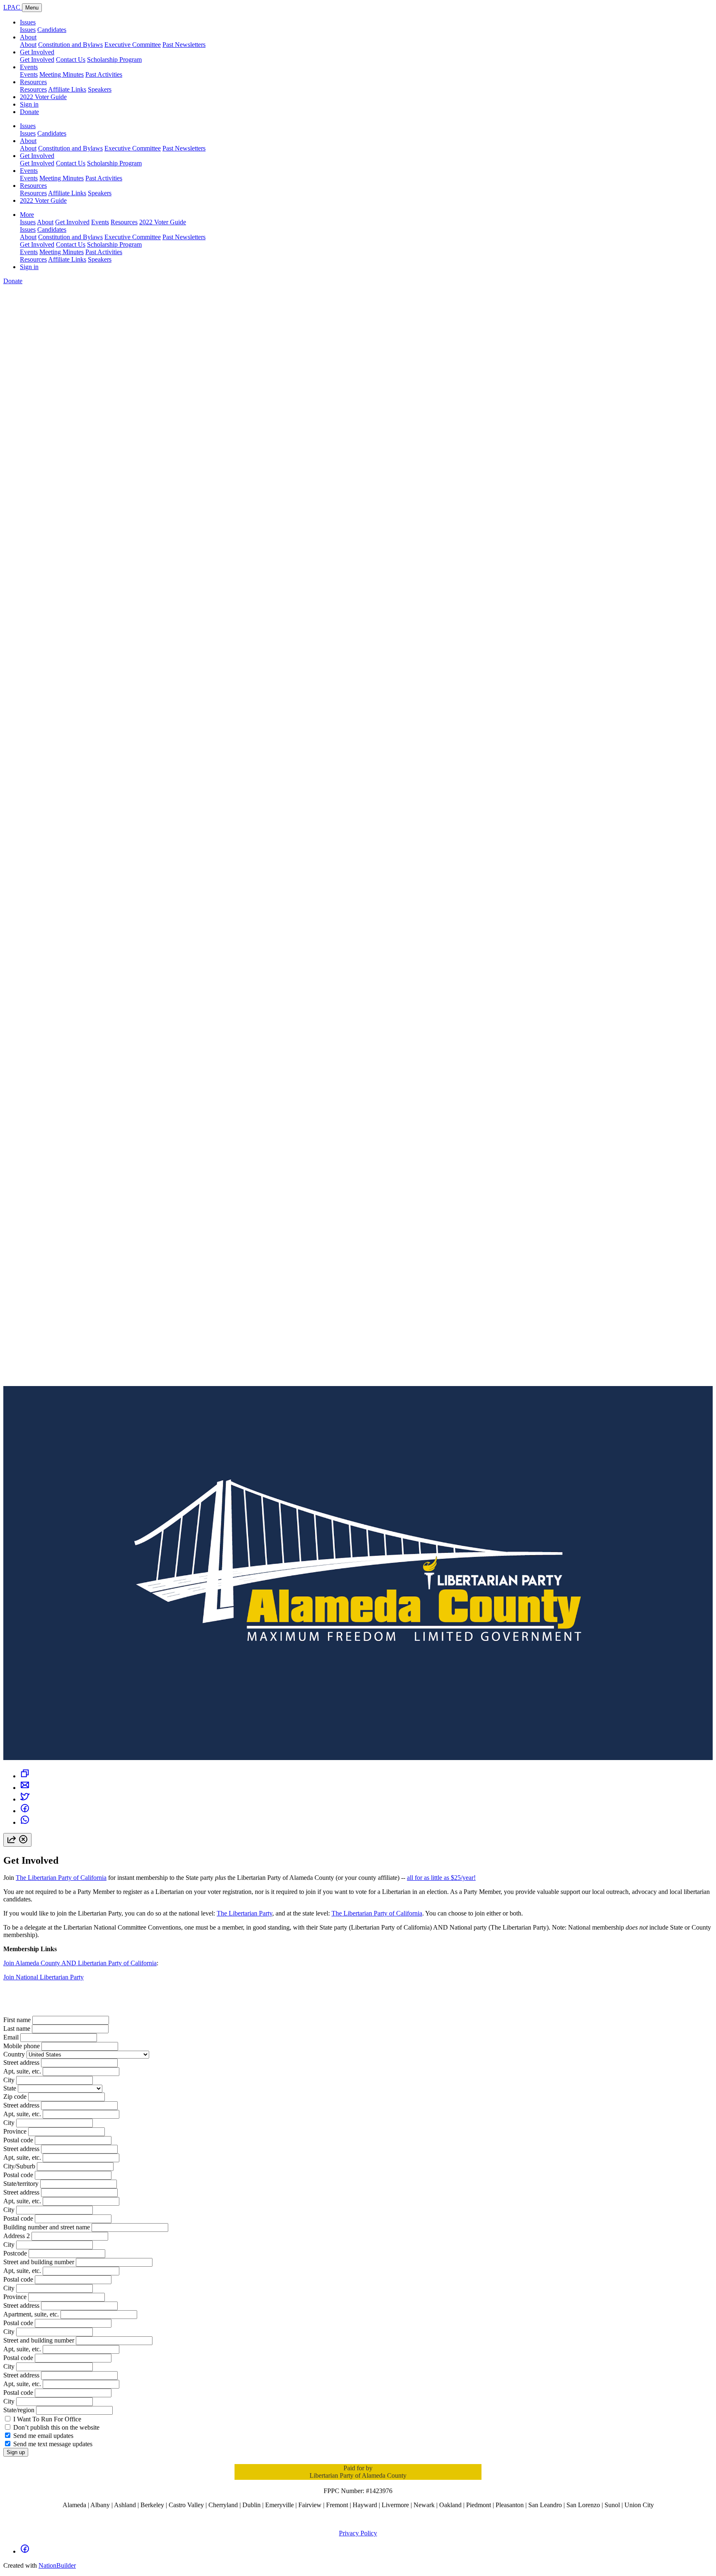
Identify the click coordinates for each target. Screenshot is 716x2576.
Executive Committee (133, 45)
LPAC (13, 7)
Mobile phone (22, 2046)
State (10, 2088)
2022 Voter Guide (43, 97)
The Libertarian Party (244, 1913)
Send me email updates (43, 2436)
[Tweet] (25, 1799)
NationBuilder (57, 2565)
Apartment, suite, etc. (31, 2314)
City (9, 2080)
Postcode (15, 2253)
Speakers (100, 89)
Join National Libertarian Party (44, 1977)
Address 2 (17, 2236)
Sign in (29, 104)
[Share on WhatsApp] (25, 1822)
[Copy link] (25, 1776)
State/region (19, 2410)
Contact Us (71, 59)
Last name (17, 2029)
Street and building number (39, 2262)
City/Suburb (19, 2166)
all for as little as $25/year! (441, 1878)
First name (17, 2020)
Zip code (15, 2096)
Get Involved (37, 52)
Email (11, 2037)
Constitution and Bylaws (70, 45)
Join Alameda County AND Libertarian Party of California (80, 1963)
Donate (29, 112)
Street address (21, 2062)
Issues (28, 22)
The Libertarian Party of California (61, 1878)
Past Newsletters (184, 45)
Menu (32, 8)
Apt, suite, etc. (22, 2071)
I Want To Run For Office (47, 2419)
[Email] (25, 1788)
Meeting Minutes (62, 74)
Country (14, 2054)
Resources (33, 82)
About (28, 37)
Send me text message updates (53, 2444)
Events (29, 67)
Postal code (18, 2140)
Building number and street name (47, 2227)
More (27, 215)
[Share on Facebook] (25, 1811)
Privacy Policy (358, 2533)
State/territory (21, 2184)
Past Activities (104, 74)
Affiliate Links (67, 89)
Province (15, 2131)
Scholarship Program (114, 59)
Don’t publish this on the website (56, 2427)
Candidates (52, 30)
